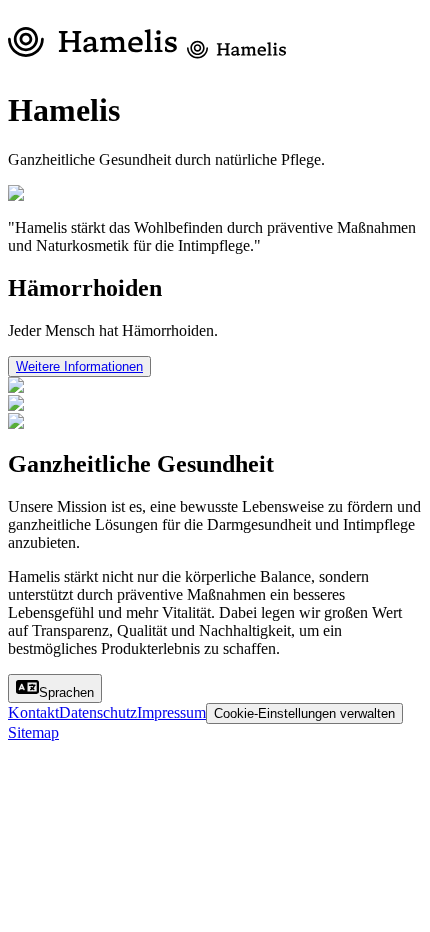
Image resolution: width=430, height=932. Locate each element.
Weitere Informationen (79, 366)
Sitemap (33, 732)
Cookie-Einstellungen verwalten (304, 713)
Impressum (171, 712)
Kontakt (33, 712)
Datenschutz (98, 712)
